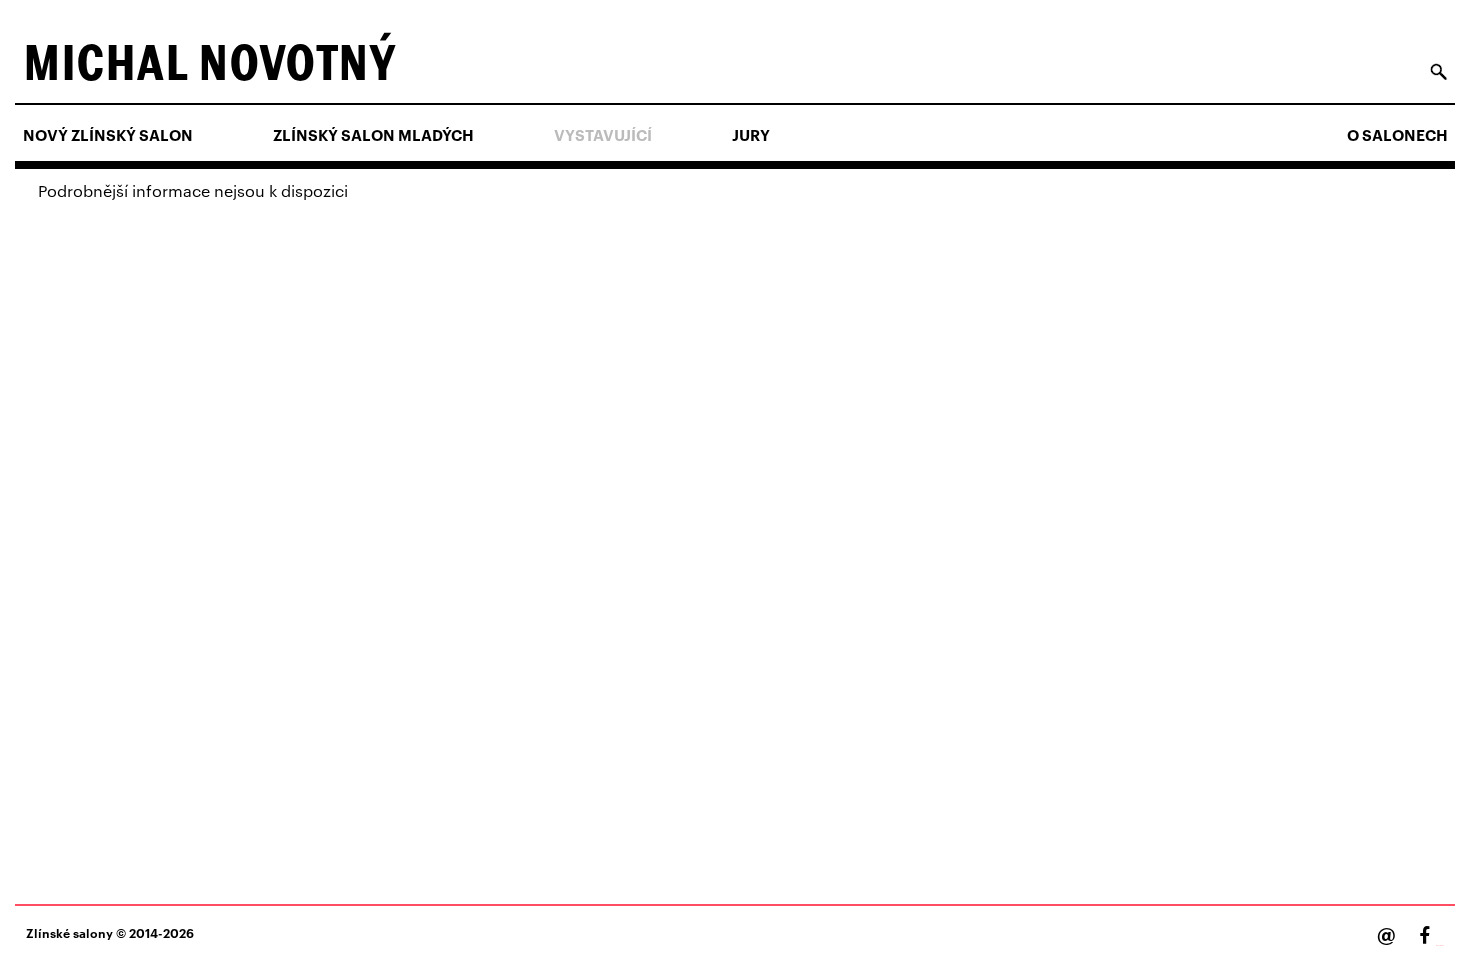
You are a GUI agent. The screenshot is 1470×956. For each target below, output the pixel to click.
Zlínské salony (69, 932)
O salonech (1397, 135)
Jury (751, 135)
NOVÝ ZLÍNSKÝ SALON (108, 135)
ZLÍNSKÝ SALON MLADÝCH (373, 135)
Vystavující (603, 135)
